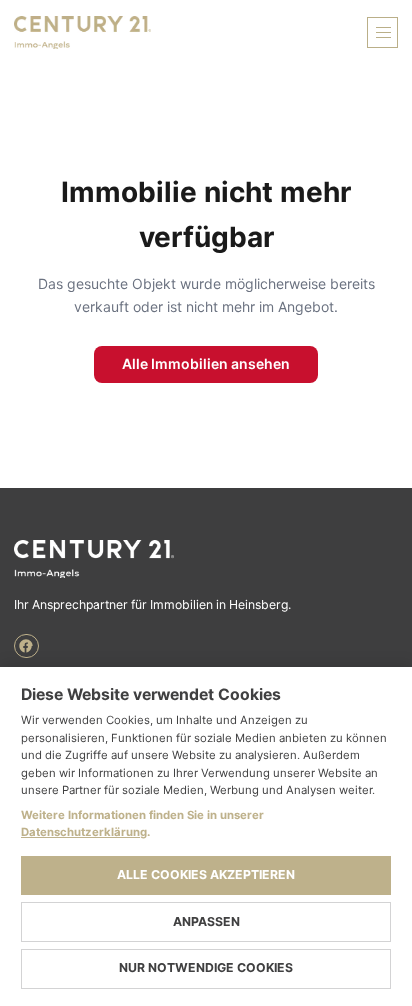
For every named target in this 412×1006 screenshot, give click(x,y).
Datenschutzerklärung (84, 832)
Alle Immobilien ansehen (206, 363)
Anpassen (206, 921)
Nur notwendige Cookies (206, 967)
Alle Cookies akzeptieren (206, 874)
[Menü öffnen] (382, 32)
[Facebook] (26, 646)
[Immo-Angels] (206, 559)
